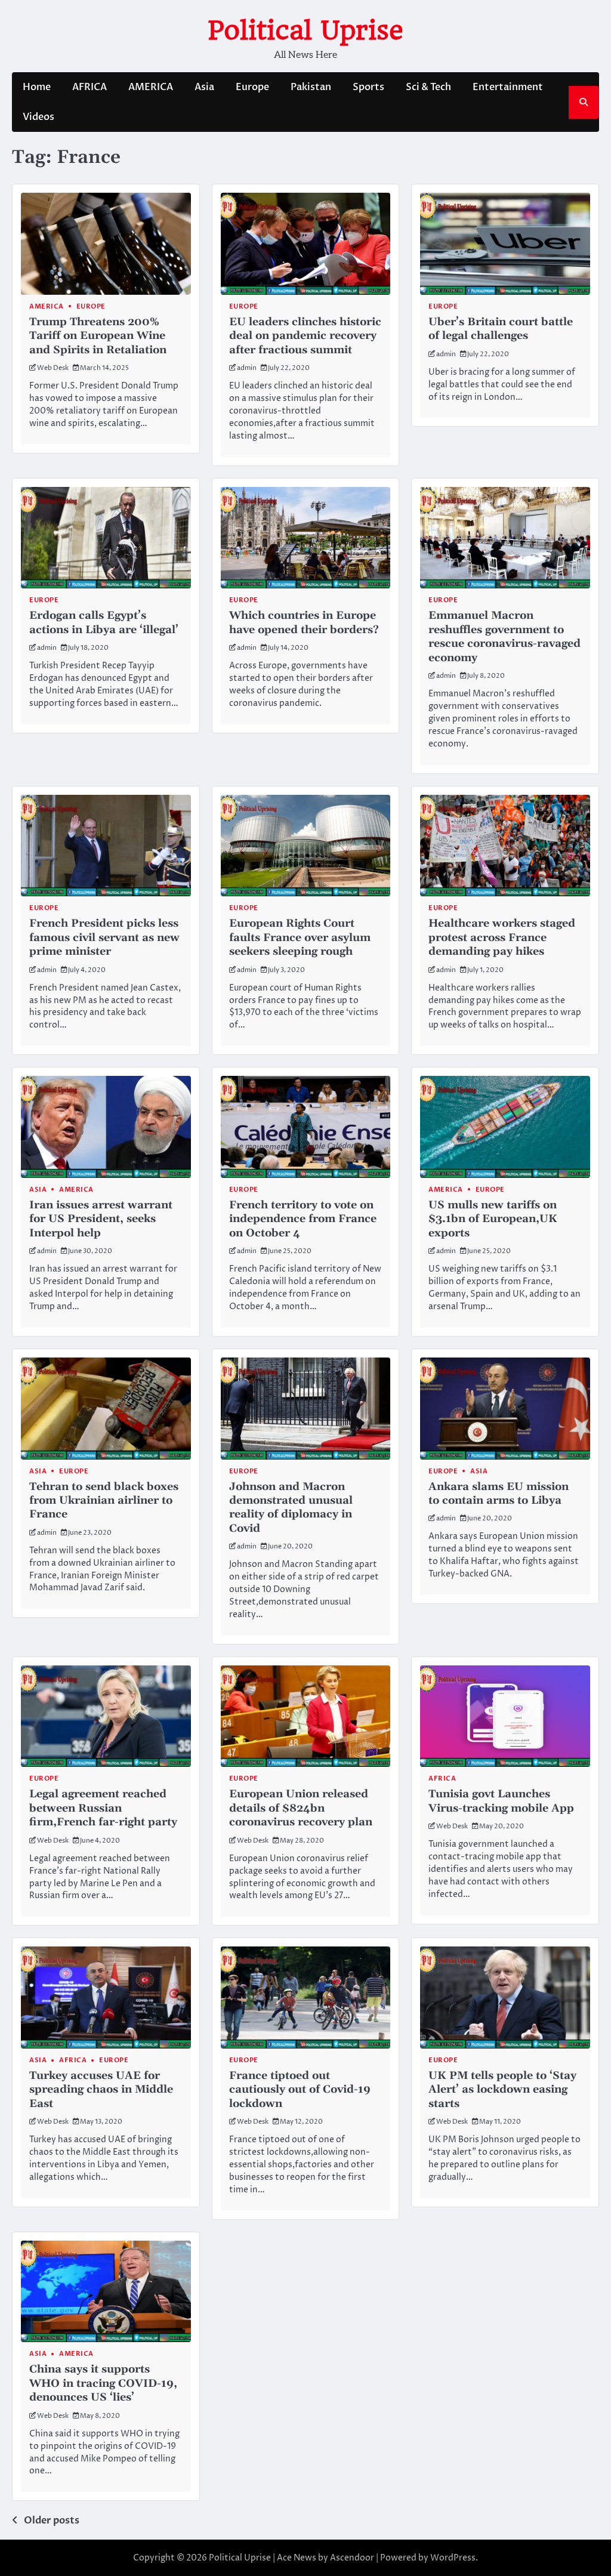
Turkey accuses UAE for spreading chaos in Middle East (101, 2090)
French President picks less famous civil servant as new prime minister (104, 937)
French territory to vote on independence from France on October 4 (303, 1219)
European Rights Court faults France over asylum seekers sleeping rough (300, 937)
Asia (204, 87)
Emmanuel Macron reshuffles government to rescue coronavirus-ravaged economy (504, 636)
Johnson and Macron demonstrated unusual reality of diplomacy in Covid (291, 1508)
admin (247, 368)
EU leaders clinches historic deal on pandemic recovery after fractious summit (305, 336)
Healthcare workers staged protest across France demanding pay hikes (502, 937)
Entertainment (508, 87)
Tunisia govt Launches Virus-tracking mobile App (501, 1801)
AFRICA (90, 87)
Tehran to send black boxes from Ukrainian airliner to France (104, 1501)
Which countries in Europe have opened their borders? (304, 622)
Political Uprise (305, 30)
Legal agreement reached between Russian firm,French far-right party (103, 1808)
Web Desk (53, 368)
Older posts (52, 2521)
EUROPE (244, 600)
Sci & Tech (428, 87)
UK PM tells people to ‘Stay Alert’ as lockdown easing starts (502, 2090)
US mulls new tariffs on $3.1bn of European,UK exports (493, 1219)
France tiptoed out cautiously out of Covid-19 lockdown (300, 2090)
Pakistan (311, 87)
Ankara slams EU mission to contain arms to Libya (499, 1494)
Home (37, 87)
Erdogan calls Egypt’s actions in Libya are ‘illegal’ (104, 622)
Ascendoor (352, 2558)
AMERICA (151, 87)
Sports (368, 87)
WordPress (453, 2558)
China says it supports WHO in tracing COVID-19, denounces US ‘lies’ (103, 2383)
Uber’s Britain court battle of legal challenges (501, 329)
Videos (38, 117)
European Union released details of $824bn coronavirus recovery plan (301, 1808)
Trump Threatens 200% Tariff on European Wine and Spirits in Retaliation (98, 336)
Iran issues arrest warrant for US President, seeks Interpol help (101, 1219)
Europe (252, 87)
